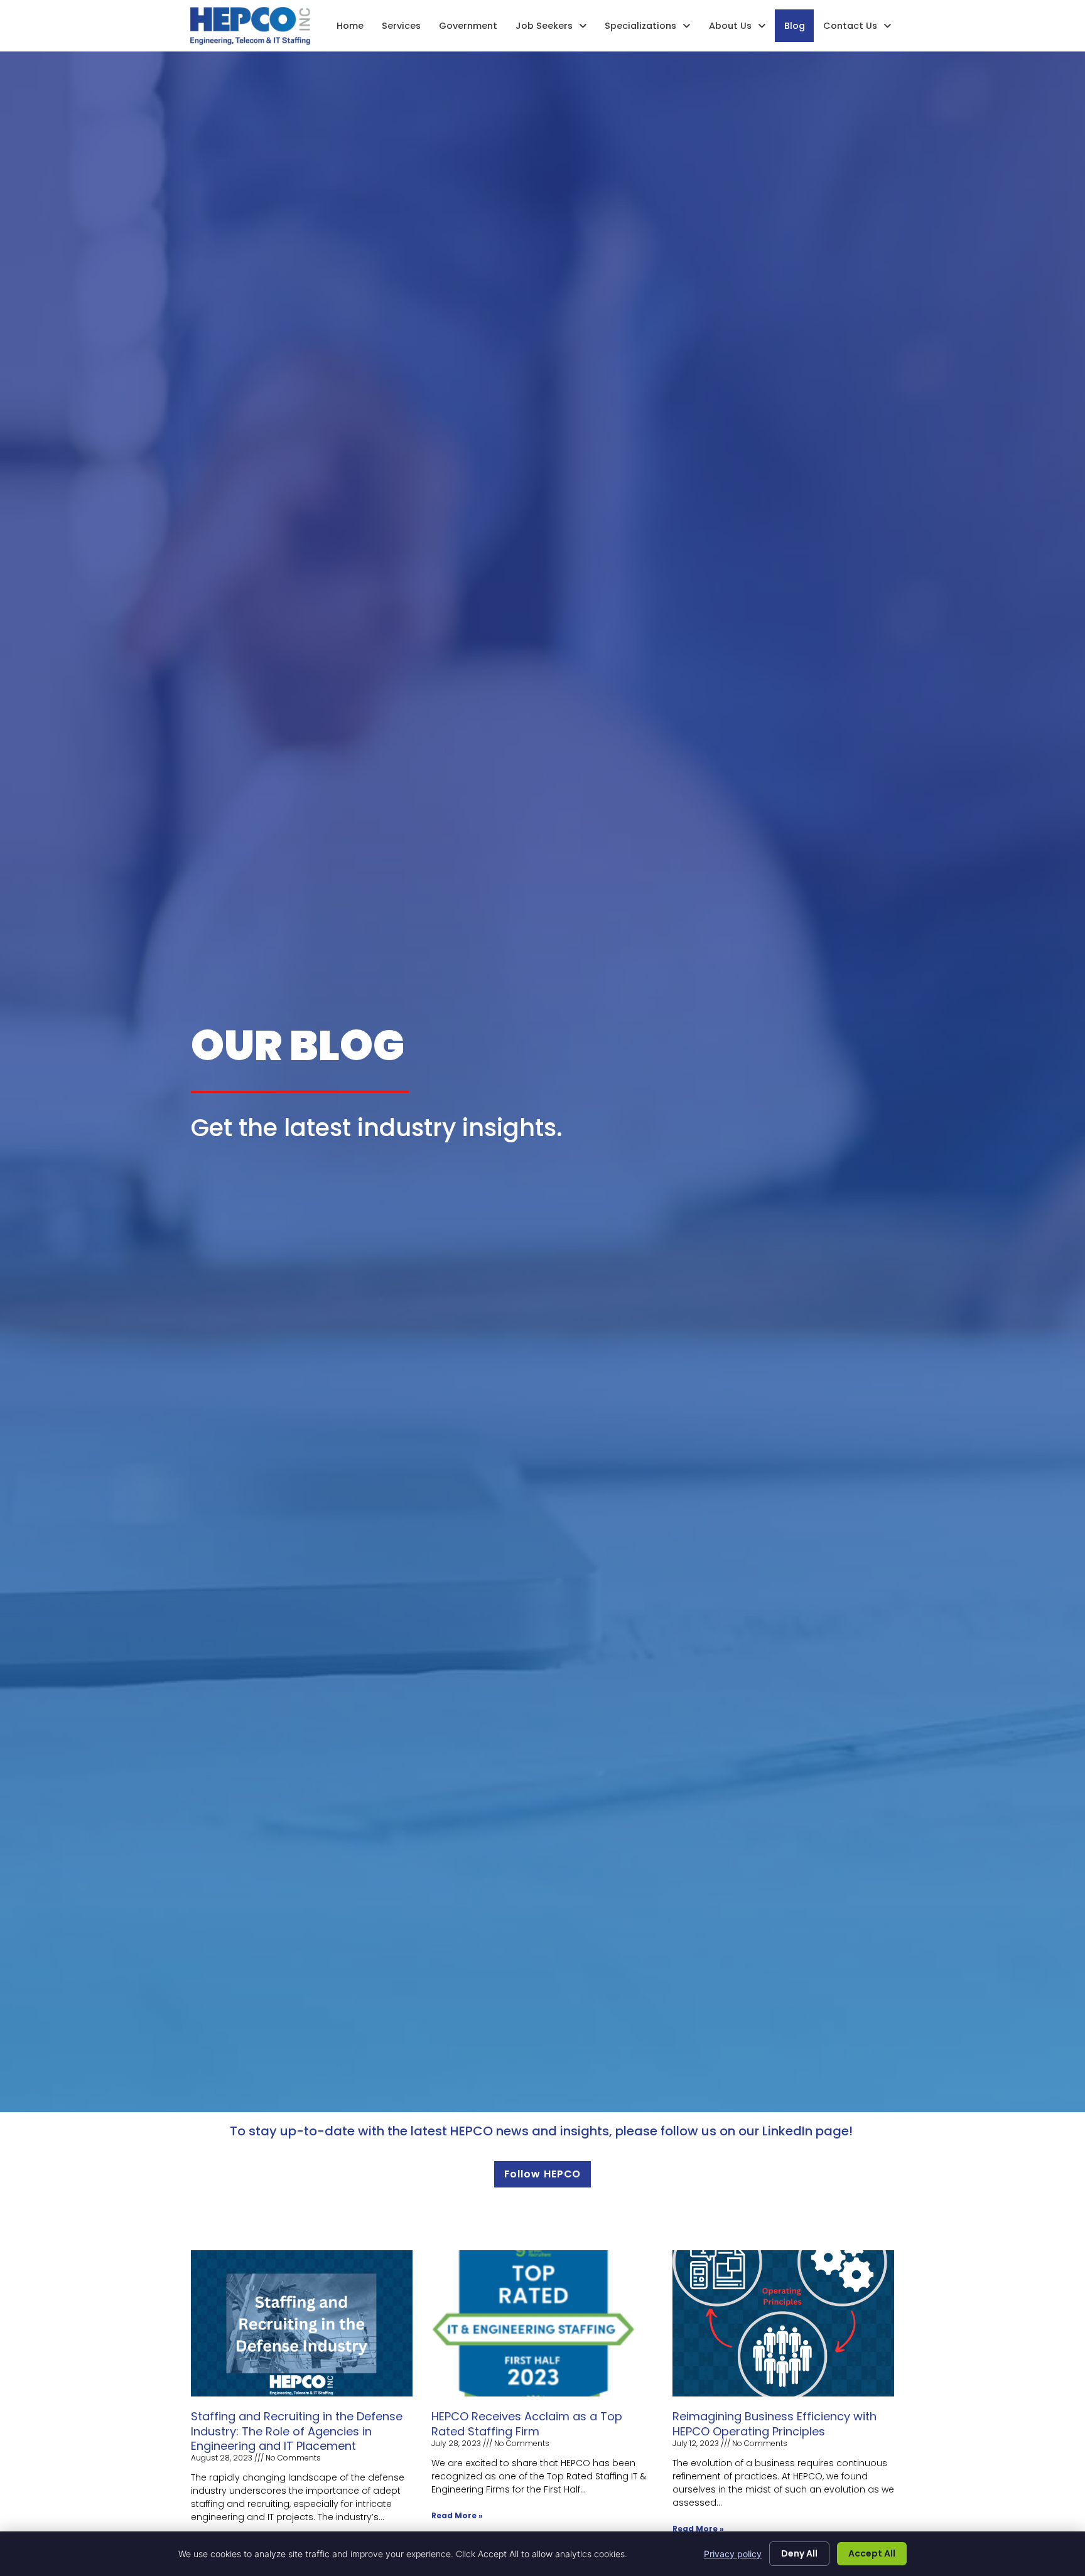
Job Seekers (544, 26)
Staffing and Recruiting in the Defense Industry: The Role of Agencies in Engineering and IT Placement (297, 2431)
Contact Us (850, 26)
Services (401, 26)
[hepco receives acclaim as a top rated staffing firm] (542, 2323)
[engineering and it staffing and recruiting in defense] (302, 2323)
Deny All (799, 2553)
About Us (730, 26)
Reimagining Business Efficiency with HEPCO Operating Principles (775, 2423)
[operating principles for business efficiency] (783, 2323)
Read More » (457, 2515)
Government (468, 26)
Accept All (872, 2553)
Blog (795, 26)
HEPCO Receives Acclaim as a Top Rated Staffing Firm (527, 2423)
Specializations (640, 26)
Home (350, 26)
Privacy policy (733, 2554)
